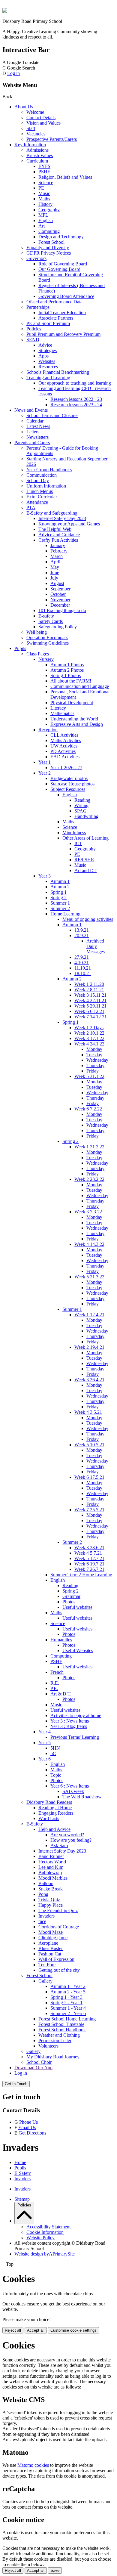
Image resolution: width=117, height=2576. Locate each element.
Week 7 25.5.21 (89, 1510)
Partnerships (38, 307)
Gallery (45, 1981)
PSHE (44, 172)
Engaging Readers (56, 1813)
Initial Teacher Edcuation (62, 313)
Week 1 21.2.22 (89, 1147)
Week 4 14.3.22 (89, 1244)
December (60, 605)
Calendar (35, 421)
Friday (93, 1071)
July (54, 578)
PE (41, 188)
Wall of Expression (56, 1959)
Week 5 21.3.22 (89, 1277)
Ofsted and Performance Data (54, 302)
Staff (31, 128)
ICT (78, 843)
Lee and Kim (51, 1867)
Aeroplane (48, 1943)
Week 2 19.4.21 (89, 1347)
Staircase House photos (72, 784)
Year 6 (45, 1759)
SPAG (81, 811)
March (57, 556)
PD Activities (63, 751)
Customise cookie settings (73, 2330)
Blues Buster (51, 1948)
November (60, 600)
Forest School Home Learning (67, 2019)
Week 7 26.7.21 (89, 1569)
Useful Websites (78, 1650)
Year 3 (45, 876)
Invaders (46, 1916)
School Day (38, 480)
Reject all (13, 2330)
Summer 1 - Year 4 (68, 2008)
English (46, 220)
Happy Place (51, 1905)
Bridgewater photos (69, 778)
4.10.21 (82, 963)
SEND (33, 340)
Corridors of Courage (59, 1927)
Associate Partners (56, 318)
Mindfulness (74, 833)
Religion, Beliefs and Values (65, 177)
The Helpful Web (55, 529)
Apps (43, 356)
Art (42, 226)
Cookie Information (45, 2232)
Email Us (27, 2127)
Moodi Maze (51, 1932)
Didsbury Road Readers (49, 1802)
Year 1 (45, 762)
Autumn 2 (60, 887)
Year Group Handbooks (49, 470)
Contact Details (41, 118)
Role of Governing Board (63, 264)
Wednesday (97, 1060)
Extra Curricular (42, 497)
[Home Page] (5, 11)
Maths (44, 199)
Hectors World (52, 1862)
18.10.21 (83, 973)
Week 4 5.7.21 (88, 1553)
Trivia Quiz (49, 1900)
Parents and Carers (32, 443)
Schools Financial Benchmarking (58, 372)
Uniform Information (46, 486)
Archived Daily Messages (96, 946)
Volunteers (48, 2046)
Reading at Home (55, 1808)
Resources (48, 367)
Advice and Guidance (59, 535)
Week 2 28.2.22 (89, 1179)
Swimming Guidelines (48, 643)
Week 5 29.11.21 (90, 1006)
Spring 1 (58, 892)
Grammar (71, 1596)
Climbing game (53, 1938)
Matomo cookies (33, 2465)
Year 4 (45, 1732)
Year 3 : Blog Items (69, 1726)
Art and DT (85, 870)
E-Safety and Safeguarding (52, 513)
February (59, 551)
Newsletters (37, 437)
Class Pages (38, 654)
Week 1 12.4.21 (89, 1315)
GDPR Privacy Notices (49, 253)
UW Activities (64, 746)
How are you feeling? (71, 1840)
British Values (40, 155)
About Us (24, 107)
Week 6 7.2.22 (88, 1109)
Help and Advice (54, 1829)
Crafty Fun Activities (58, 540)
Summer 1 (60, 903)
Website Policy (40, 2238)
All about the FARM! (71, 681)
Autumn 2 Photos (67, 670)
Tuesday (94, 1055)
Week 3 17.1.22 (89, 1038)
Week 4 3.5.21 (88, 1412)
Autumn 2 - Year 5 (68, 1992)
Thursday (95, 1065)
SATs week (73, 1791)
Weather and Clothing (59, 2035)
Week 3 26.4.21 (89, 1380)
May (55, 567)
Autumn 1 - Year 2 (68, 1986)
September (60, 589)
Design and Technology (61, 237)
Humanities (61, 1640)
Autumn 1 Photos (67, 665)
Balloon (46, 1883)
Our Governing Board (59, 269)
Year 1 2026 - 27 (66, 768)
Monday (94, 1049)
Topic (56, 1775)
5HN (55, 1748)
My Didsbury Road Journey (53, 2057)
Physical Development (72, 703)
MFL (43, 215)
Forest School (51, 242)
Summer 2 (60, 908)
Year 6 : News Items (70, 1786)
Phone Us (28, 2122)
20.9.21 (82, 935)
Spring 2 (58, 898)
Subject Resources (68, 789)
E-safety (46, 616)
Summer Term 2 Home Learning (81, 1575)
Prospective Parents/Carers (52, 139)
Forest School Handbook (62, 2030)
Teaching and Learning (48, 378)
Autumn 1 (60, 881)
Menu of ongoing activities (88, 919)
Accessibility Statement (48, 2227)
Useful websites (77, 1607)
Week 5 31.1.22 (89, 1076)
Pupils (20, 648)
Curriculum (37, 161)
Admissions (37, 150)
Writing (81, 805)
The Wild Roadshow (82, 1797)
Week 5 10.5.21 (89, 1445)
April (55, 562)
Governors (36, 258)
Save (55, 2570)
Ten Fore (47, 1965)
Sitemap (22, 2199)
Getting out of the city (59, 1970)
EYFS (44, 166)
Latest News (38, 426)
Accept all (36, 2330)
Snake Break (51, 1889)
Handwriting (86, 816)
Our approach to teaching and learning (75, 383)
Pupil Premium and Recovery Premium (63, 334)
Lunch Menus (40, 491)
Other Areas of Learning (85, 838)
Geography (49, 210)
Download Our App (33, 2068)
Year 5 (45, 1743)
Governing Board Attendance (66, 296)
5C (53, 1753)
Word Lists (49, 1818)
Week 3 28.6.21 (89, 1548)
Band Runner (51, 1856)
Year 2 (45, 773)
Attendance (37, 502)
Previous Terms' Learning (75, 1737)
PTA (31, 508)
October (58, 594)
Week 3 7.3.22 (88, 1212)
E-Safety (35, 1824)
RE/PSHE (84, 860)
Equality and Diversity (48, 248)
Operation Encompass (47, 638)
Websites (47, 361)
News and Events (31, 410)
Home (20, 2162)
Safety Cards (51, 621)
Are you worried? (67, 1835)
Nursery (46, 659)
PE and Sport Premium (48, 323)
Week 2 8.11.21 (89, 990)
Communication (42, 475)
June (55, 573)
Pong (43, 1894)
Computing (49, 231)
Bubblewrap (50, 1873)
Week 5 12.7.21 (89, 1558)
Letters (33, 432)
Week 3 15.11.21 (90, 995)
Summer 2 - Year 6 (68, 2013)
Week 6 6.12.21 (89, 1011)
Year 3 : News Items (70, 1721)
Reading (82, 800)
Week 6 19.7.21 (89, 1564)
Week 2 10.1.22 (89, 1033)
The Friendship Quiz (58, 1910)
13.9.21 (82, 930)
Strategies (48, 350)
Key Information (30, 145)
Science (46, 183)
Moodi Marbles (53, 1878)
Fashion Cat (50, 1954)
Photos (69, 1602)
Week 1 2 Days (89, 1028)
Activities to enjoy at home (76, 1715)
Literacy (58, 708)
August (57, 583)
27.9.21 (82, 957)
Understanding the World (74, 719)
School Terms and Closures (52, 415)
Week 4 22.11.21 (90, 1000)
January (58, 545)
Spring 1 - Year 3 (66, 1997)
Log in (13, 73)
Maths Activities (66, 740)
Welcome (35, 112)
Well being (37, 632)
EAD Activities (65, 757)
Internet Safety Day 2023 (62, 518)
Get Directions (32, 2133)
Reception (48, 730)
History (45, 204)
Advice (45, 345)
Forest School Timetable (61, 2024)
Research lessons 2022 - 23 (76, 399)
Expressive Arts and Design (77, 724)
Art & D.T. (61, 1694)
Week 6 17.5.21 (89, 1477)
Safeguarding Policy (58, 627)
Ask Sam (59, 1845)
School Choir (39, 2062)
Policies (34, 329)
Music (44, 193)
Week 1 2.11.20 (89, 984)
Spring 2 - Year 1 (66, 2003)
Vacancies (36, 134)
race (42, 1921)
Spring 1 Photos (66, 675)
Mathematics (62, 713)
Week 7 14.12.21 (91, 1017)
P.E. (54, 1688)
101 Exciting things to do (62, 610)
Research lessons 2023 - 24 (76, 405)
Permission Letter (55, 2040)
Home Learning (65, 914)
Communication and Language (80, 686)
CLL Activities (64, 735)
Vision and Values (43, 123)
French (57, 1672)
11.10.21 (83, 968)
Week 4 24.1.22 (89, 1044)
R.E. (55, 1683)
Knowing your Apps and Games (69, 524)
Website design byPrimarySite (45, 2254)
